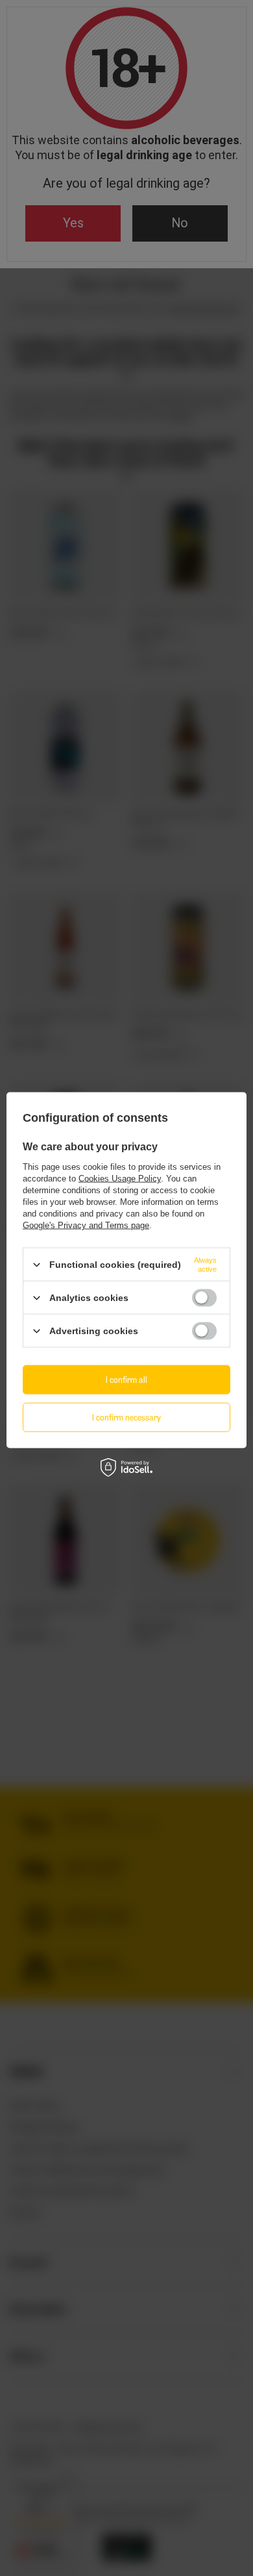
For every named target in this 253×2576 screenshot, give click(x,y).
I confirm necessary (126, 1417)
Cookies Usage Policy (120, 1179)
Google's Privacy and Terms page (86, 1225)
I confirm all (126, 1379)
